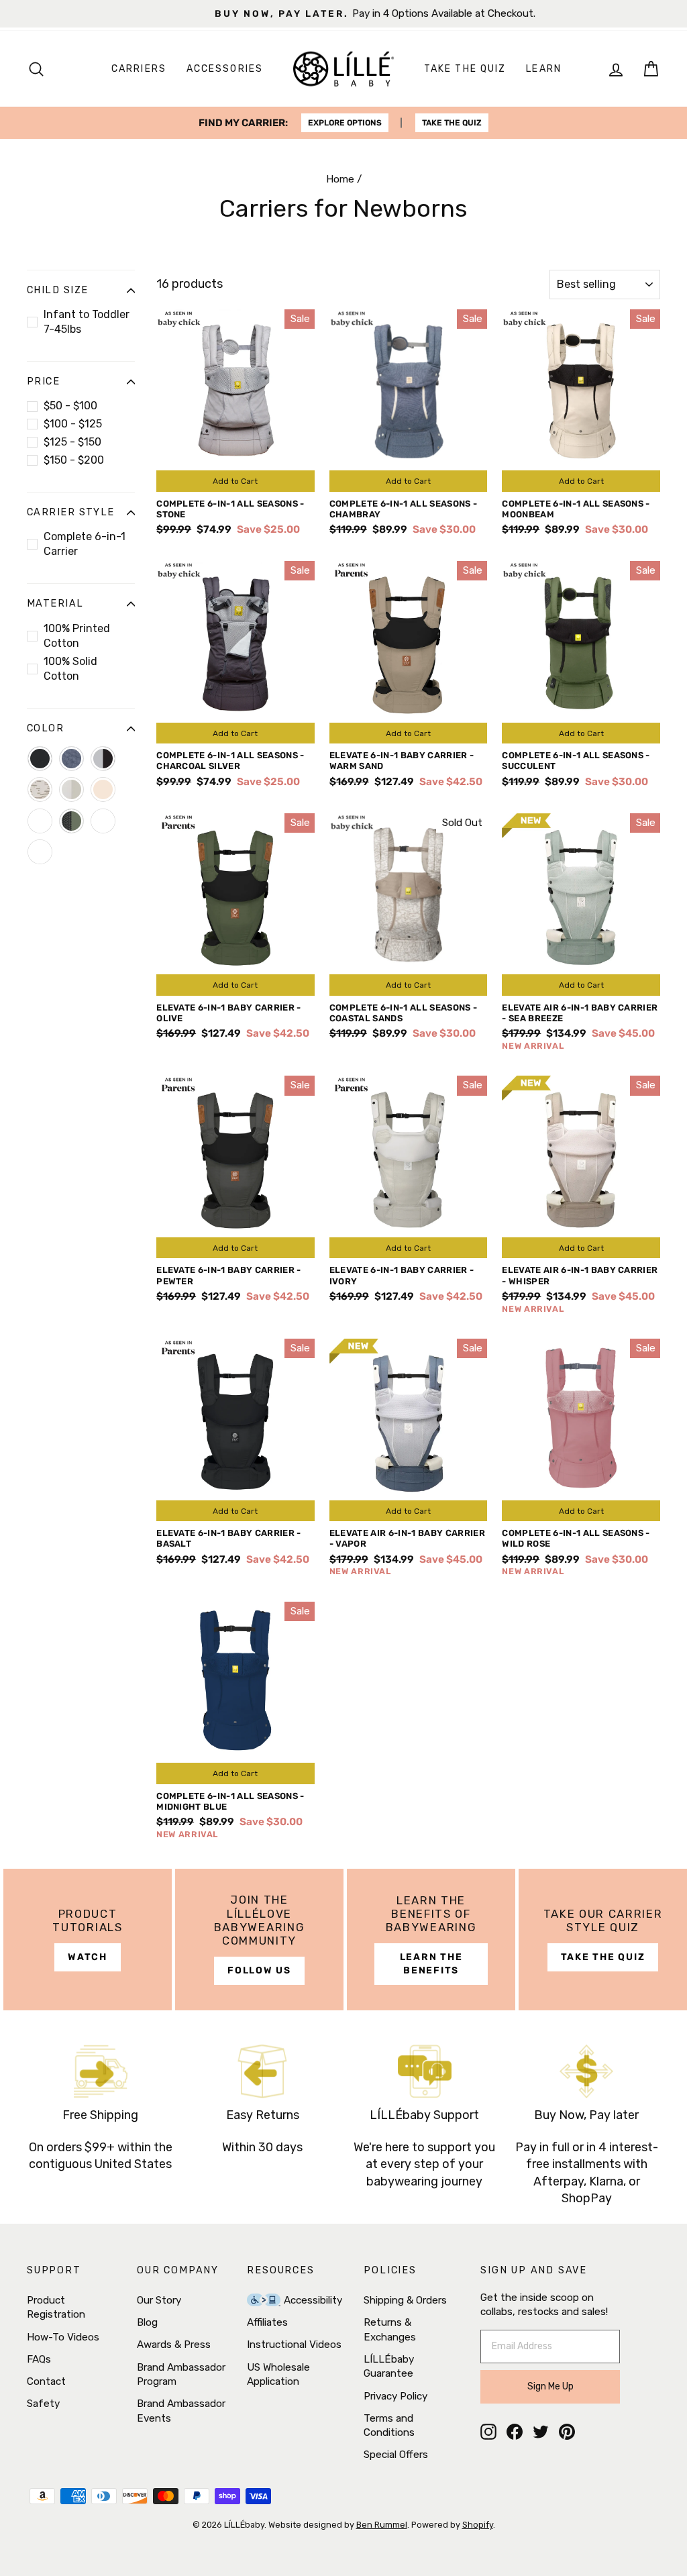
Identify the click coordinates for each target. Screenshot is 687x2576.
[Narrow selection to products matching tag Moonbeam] (103, 789)
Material (55, 604)
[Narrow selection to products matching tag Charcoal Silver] (103, 759)
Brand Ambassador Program (181, 2374)
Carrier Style (71, 512)
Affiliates (267, 2322)
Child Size (57, 290)
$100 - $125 (73, 424)
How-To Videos (63, 2337)
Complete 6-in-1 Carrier (85, 544)
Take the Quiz (465, 69)
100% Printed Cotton (77, 636)
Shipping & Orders (405, 2300)
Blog (147, 2322)
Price (43, 381)
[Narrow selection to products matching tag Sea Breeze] (40, 821)
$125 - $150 (72, 442)
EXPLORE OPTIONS (345, 123)
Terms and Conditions (389, 2425)
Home (340, 179)
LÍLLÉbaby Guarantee (389, 2366)
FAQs (39, 2359)
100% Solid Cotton (70, 669)
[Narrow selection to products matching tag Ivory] (71, 789)
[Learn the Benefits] (431, 1940)
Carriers (139, 69)
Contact (46, 2381)
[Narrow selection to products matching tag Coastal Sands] (40, 789)
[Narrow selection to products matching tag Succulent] (71, 821)
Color (45, 728)
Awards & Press (174, 2345)
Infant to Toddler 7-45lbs (87, 322)
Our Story (159, 2300)
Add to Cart (235, 481)
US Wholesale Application (278, 2374)
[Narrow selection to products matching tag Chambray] (71, 759)
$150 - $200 (74, 460)
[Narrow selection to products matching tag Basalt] (40, 759)
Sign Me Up (550, 2386)
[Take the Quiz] (603, 1940)
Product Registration (56, 2307)
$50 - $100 (70, 406)
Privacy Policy (395, 2396)
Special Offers (396, 2455)
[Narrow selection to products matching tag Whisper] (40, 852)
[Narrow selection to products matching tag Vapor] (103, 821)
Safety (43, 2404)
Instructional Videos (294, 2345)
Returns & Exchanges (390, 2329)
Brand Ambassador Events (181, 2411)
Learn (544, 69)
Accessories (225, 69)
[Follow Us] (259, 1940)
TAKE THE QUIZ (452, 123)
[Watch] (88, 1940)
